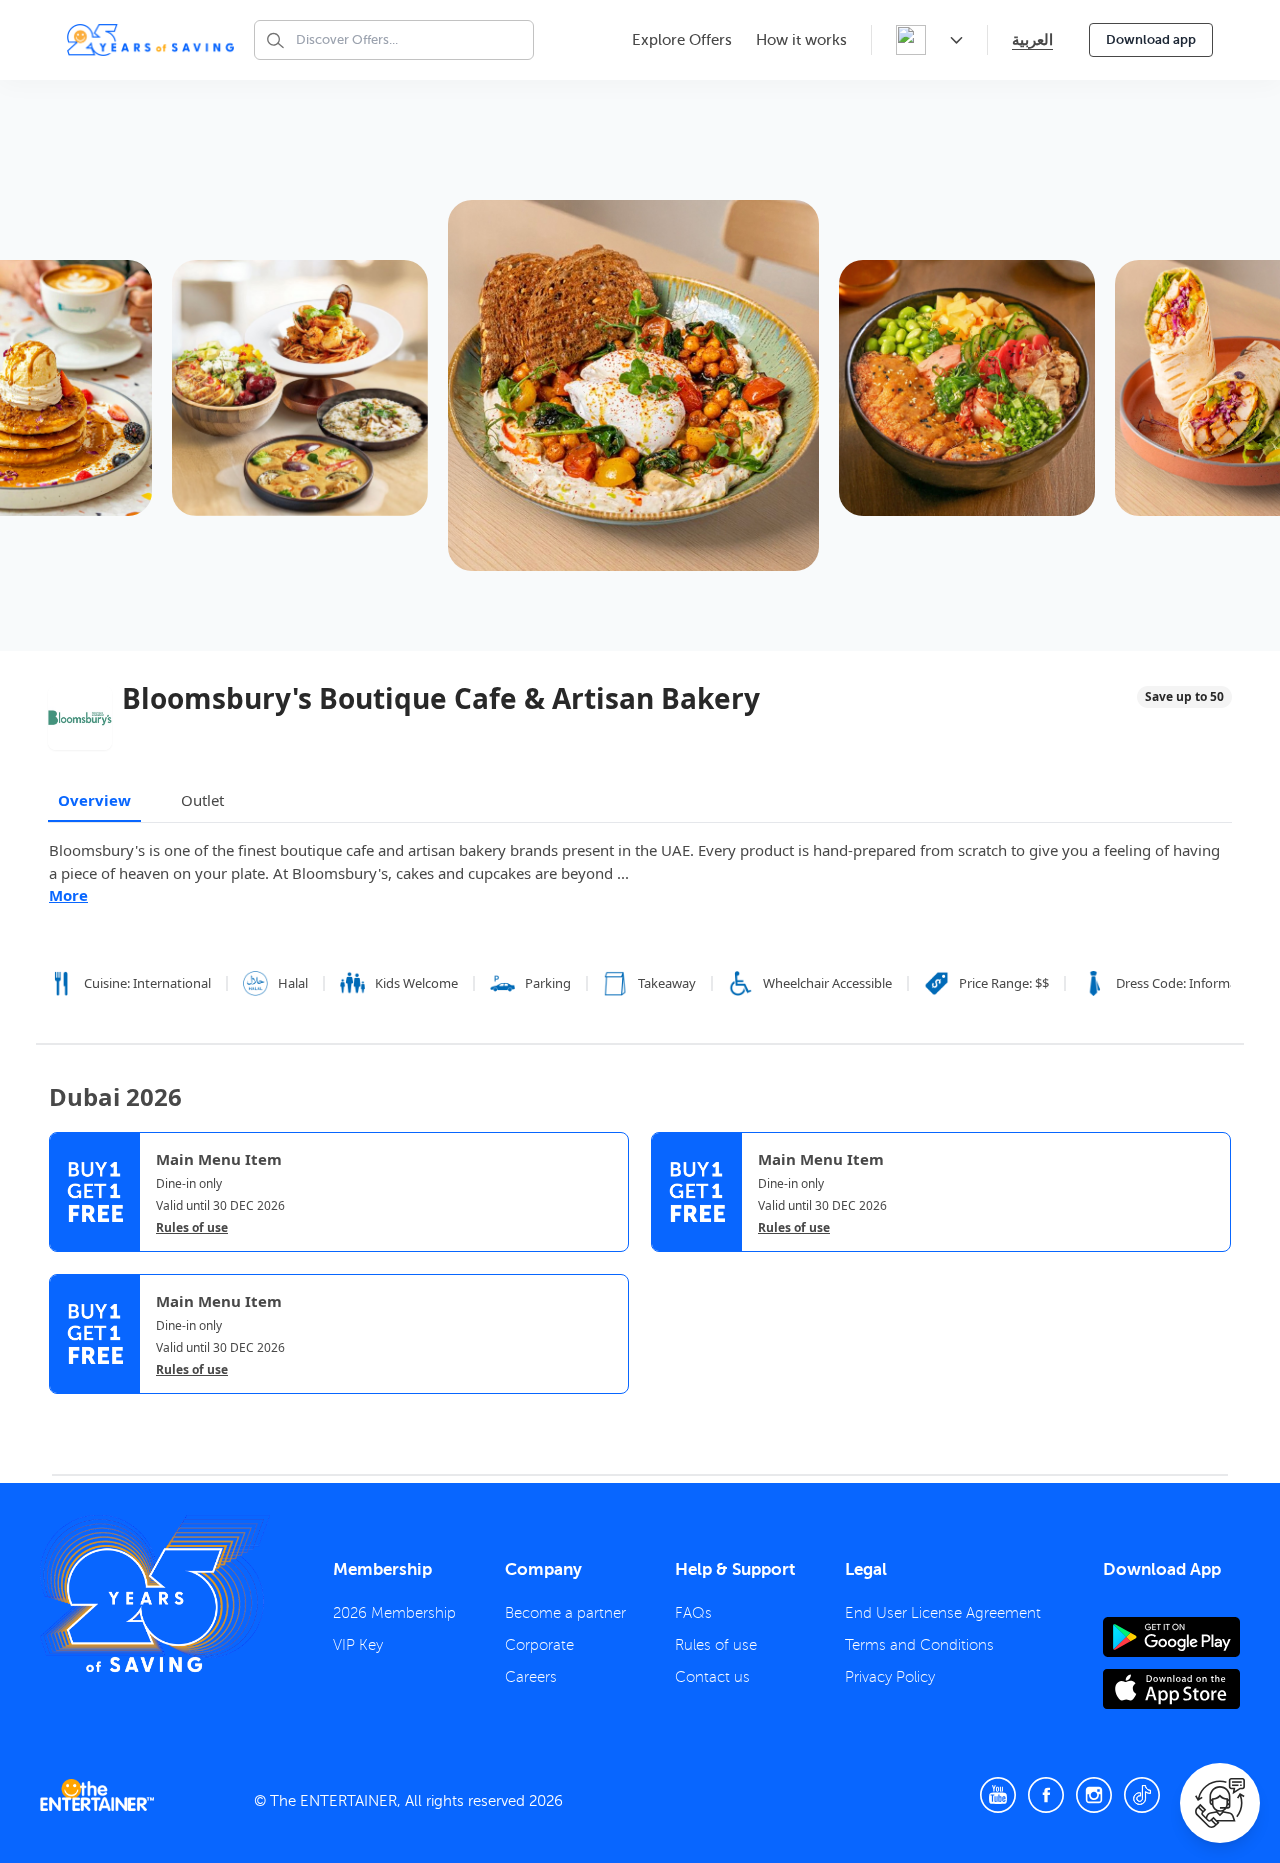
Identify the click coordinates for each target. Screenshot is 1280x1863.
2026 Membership (394, 1613)
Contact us (712, 1677)
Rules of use (192, 1228)
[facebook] (1046, 1795)
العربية (1032, 39)
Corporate (539, 1645)
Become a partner (565, 1613)
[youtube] (998, 1795)
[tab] (64, 1411)
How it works (801, 40)
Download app (1151, 39)
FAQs (693, 1613)
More (68, 895)
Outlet (202, 800)
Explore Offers (682, 40)
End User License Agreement (943, 1613)
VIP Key (358, 1645)
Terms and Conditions (919, 1645)
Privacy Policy (890, 1677)
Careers (531, 1677)
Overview (94, 800)
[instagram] (1094, 1795)
